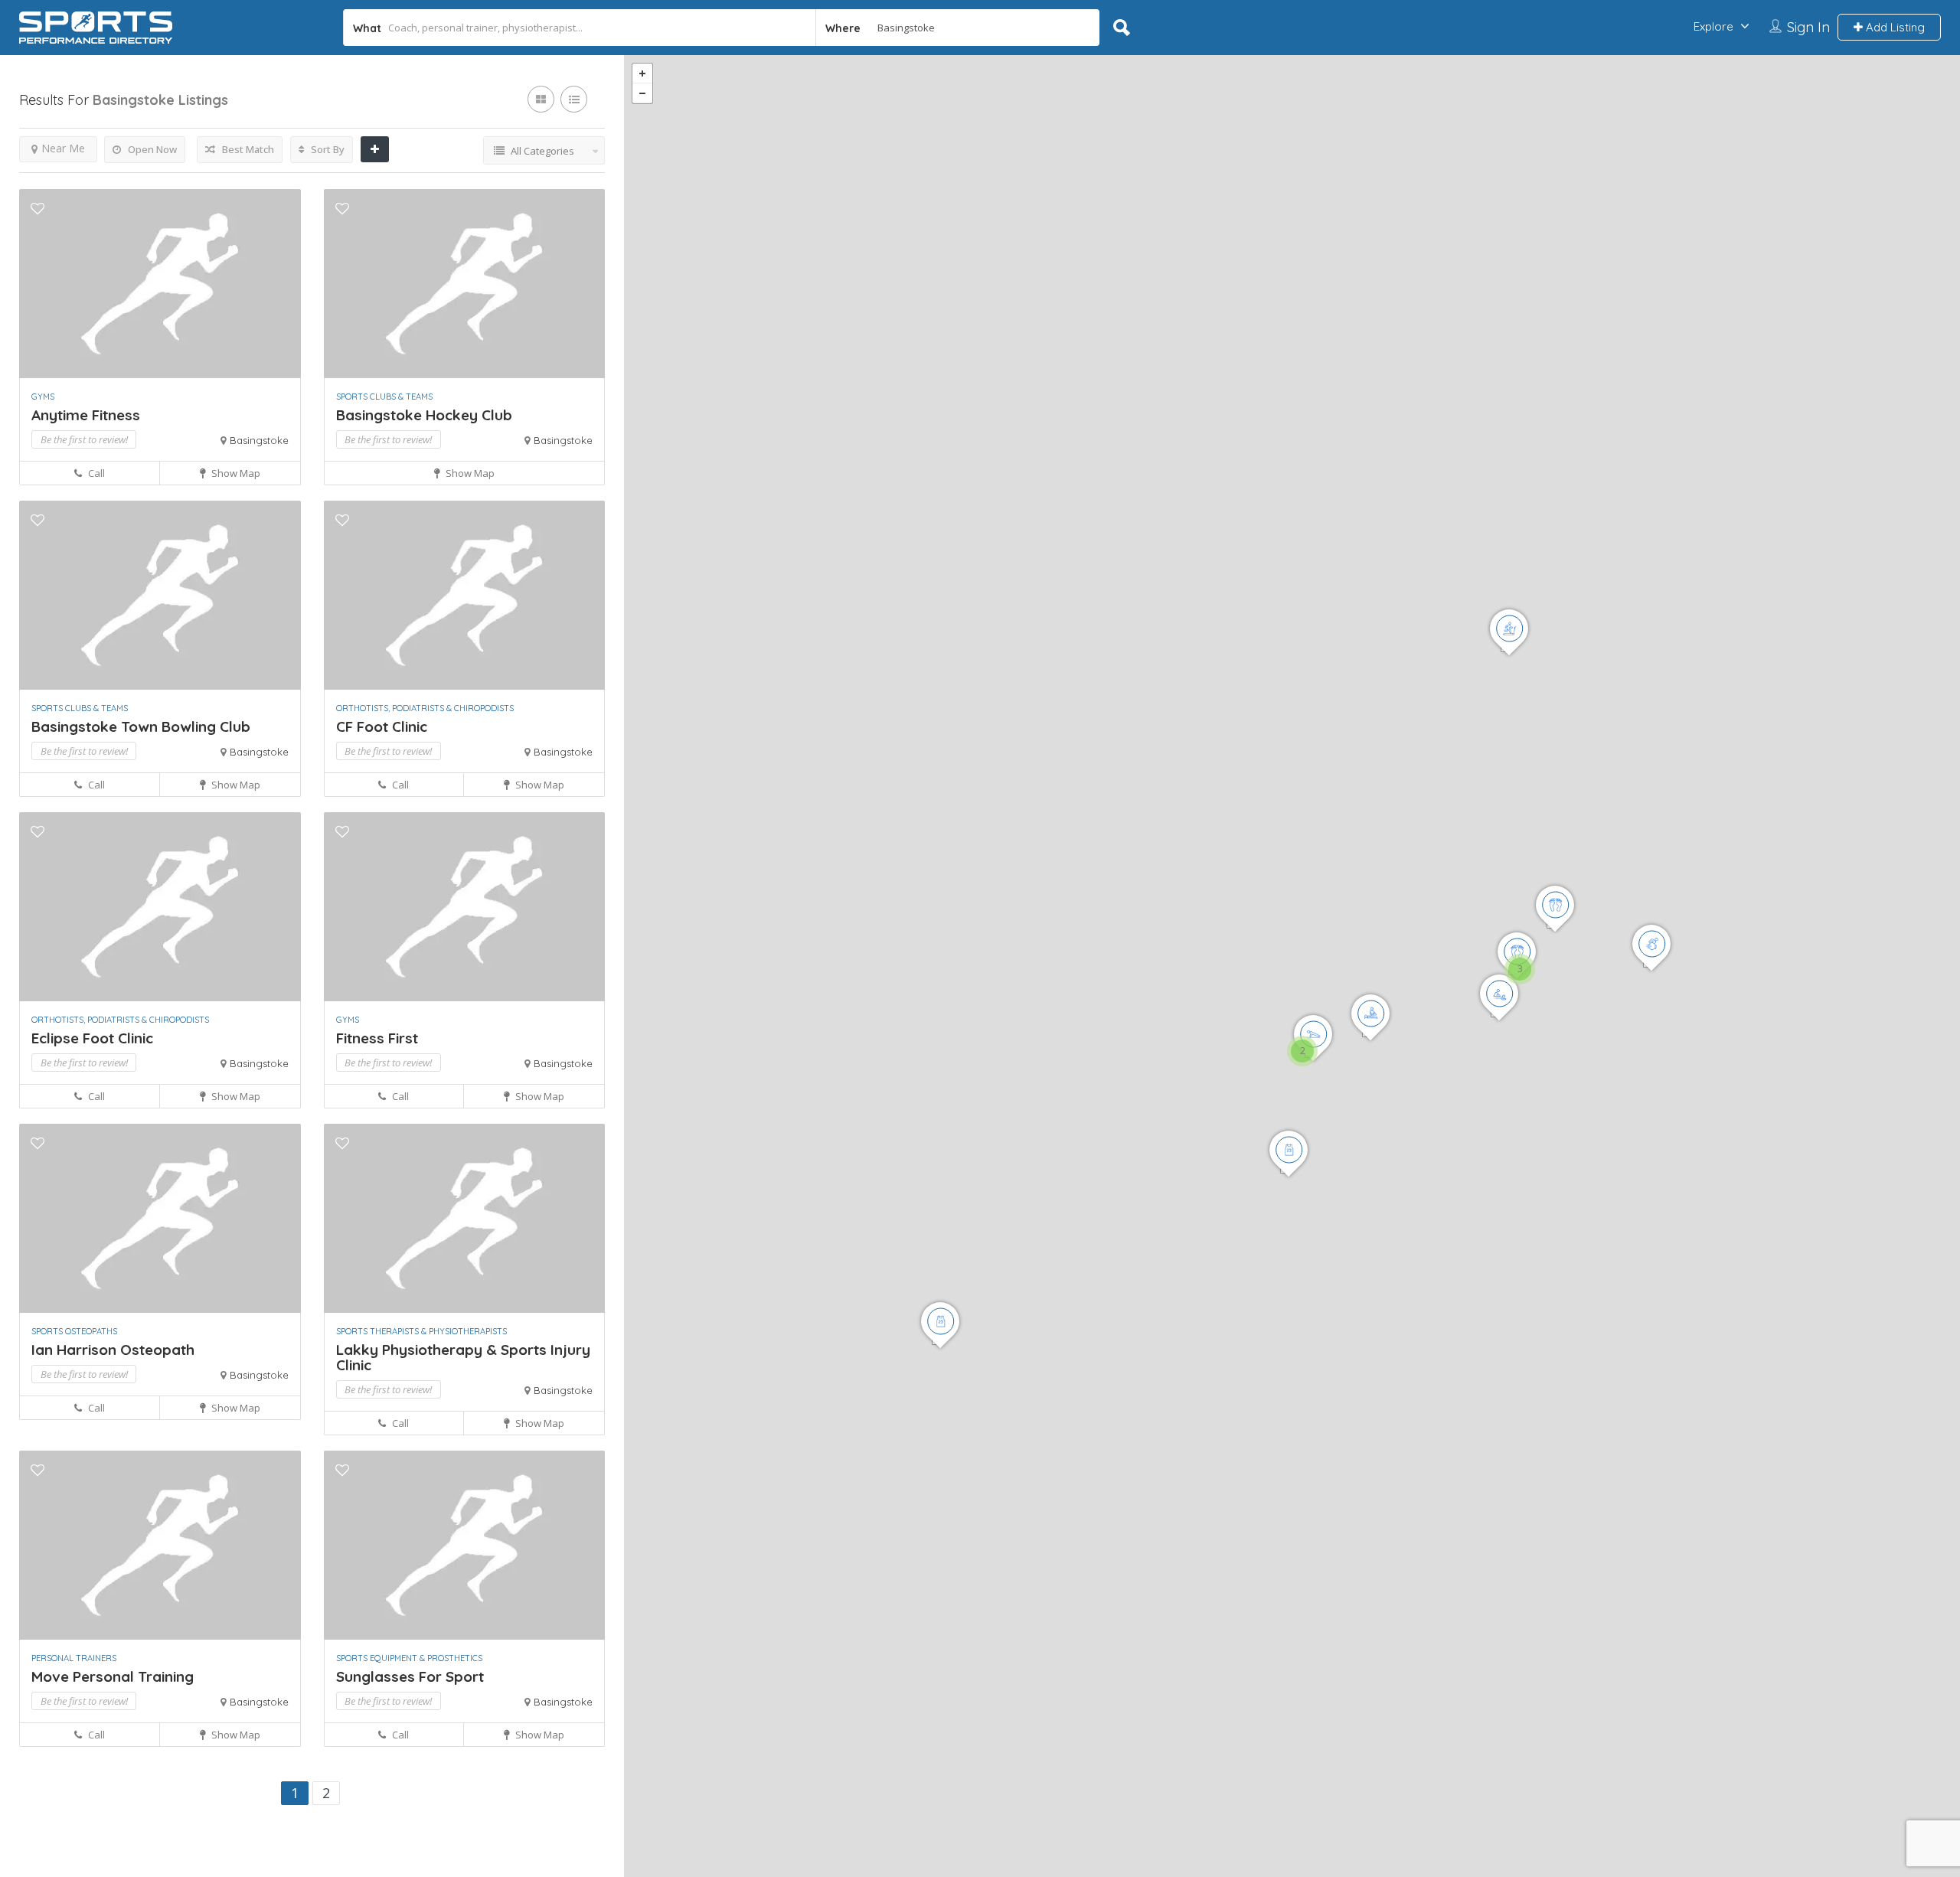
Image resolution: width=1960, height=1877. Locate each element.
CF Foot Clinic (382, 726)
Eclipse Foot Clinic (92, 1038)
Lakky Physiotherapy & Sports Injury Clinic (463, 1357)
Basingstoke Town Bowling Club (141, 726)
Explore (1713, 26)
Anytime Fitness (86, 415)
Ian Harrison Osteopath (113, 1350)
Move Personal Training (113, 1676)
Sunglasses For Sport (410, 1676)
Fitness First (377, 1038)
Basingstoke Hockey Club (424, 415)
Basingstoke (259, 440)
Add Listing (1894, 27)
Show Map (235, 473)
